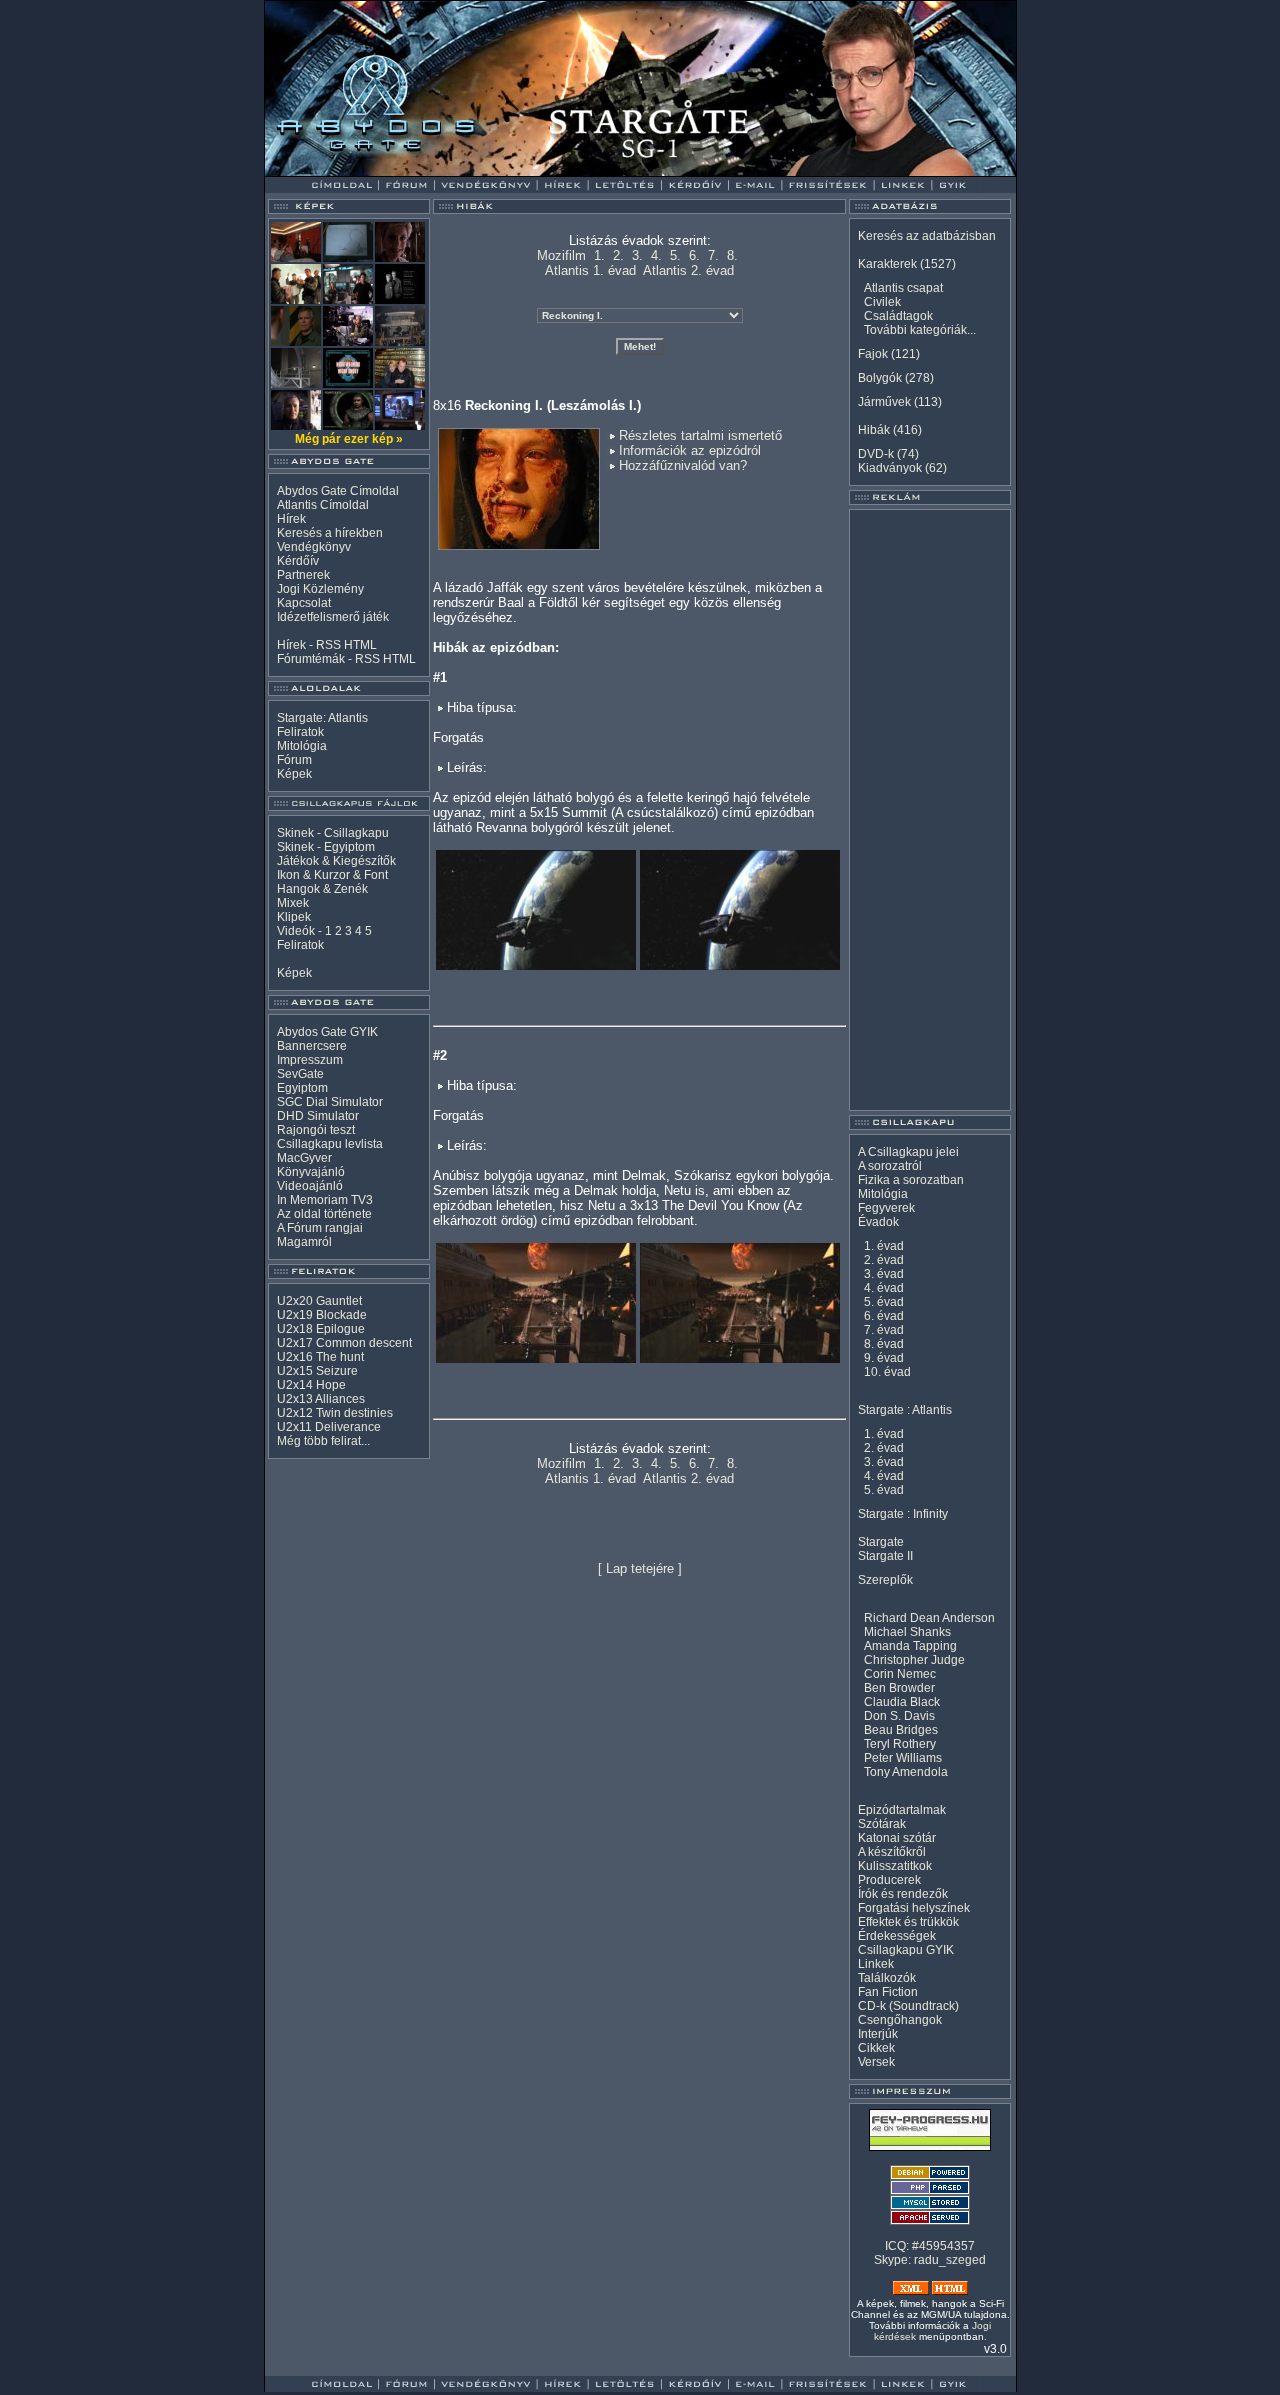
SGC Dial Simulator (330, 1102)
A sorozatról (890, 1166)
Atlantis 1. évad (590, 270)
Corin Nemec (900, 1674)
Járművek (884, 402)
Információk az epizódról (690, 450)
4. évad (884, 1288)
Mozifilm (561, 255)
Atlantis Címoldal (323, 505)
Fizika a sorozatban (911, 1180)
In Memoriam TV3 (325, 1200)
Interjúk (878, 2034)
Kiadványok (890, 468)
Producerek (889, 1880)
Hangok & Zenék (322, 889)
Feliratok (300, 732)
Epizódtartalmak (902, 1810)
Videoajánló (310, 1186)
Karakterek (887, 264)
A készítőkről (892, 1852)
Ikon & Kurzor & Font (332, 875)
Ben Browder (899, 1688)
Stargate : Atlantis (905, 1410)
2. (618, 255)
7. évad (884, 1330)
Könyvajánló (311, 1172)
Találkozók (887, 1978)
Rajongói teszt (316, 1130)
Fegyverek (886, 1208)
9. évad (884, 1358)
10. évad (887, 1372)
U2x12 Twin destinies (335, 1413)
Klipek (294, 917)
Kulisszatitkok (895, 1866)
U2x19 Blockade (322, 1315)
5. (675, 255)
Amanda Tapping (910, 1646)
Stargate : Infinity (903, 1514)
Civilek (882, 302)
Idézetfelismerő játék (333, 617)
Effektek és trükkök (908, 1922)
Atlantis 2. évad (688, 270)
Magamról (304, 1242)
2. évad (884, 1260)
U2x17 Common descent (344, 1343)
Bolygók (880, 378)
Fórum (294, 760)
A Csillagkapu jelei (908, 1152)
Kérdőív (298, 561)
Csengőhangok (900, 2020)
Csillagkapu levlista (330, 1144)
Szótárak (882, 1824)
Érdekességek (897, 1936)
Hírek (291, 519)
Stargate (881, 1542)
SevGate (300, 1074)
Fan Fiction (888, 1992)
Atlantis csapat (903, 288)
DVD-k (876, 454)
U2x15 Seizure (317, 1371)
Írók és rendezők (903, 1894)
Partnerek (303, 575)
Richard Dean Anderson (929, 1618)
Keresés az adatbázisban (927, 236)
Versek (876, 2062)
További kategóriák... (920, 330)
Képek (294, 774)
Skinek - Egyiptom (326, 847)
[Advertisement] (930, 810)
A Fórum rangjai (320, 1228)
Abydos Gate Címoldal (338, 491)
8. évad (884, 1344)
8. (732, 255)
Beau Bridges (901, 1730)
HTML (360, 645)
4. (656, 255)
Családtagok (898, 316)
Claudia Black (902, 1702)
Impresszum (310, 1060)
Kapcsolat (304, 603)
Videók (296, 931)
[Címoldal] (394, 171)
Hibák (874, 430)
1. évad (884, 1246)
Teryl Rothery (900, 1744)
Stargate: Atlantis (322, 718)
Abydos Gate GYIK (327, 1032)
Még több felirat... (323, 1441)
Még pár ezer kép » (349, 439)
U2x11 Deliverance (329, 1427)
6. (694, 255)
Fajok (873, 354)
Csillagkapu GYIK (906, 1950)
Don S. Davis (899, 1716)
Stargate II (885, 1556)
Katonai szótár (897, 1838)
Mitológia (302, 746)
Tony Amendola (906, 1772)
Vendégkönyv (314, 547)
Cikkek (876, 2048)
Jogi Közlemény (320, 589)
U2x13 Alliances (321, 1399)
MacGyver (304, 1158)
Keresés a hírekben (330, 533)
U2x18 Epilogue (321, 1329)
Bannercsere (312, 1046)
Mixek (293, 903)
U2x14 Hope (311, 1385)
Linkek (876, 1964)
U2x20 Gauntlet (319, 1301)
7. (713, 255)
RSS (328, 645)
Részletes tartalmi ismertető (700, 435)
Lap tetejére (640, 1568)
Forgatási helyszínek (914, 1908)
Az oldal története (324, 1214)
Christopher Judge (914, 1660)
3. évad (884, 1274)
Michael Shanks (907, 1632)
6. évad (884, 1316)
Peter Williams (903, 1758)
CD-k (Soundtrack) (908, 2006)
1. (599, 255)
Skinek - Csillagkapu (333, 833)
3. (637, 255)
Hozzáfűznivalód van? (683, 465)
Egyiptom (302, 1088)
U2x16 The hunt (320, 1357)
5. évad (884, 1302)
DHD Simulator (318, 1116)
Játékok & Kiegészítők (336, 861)
